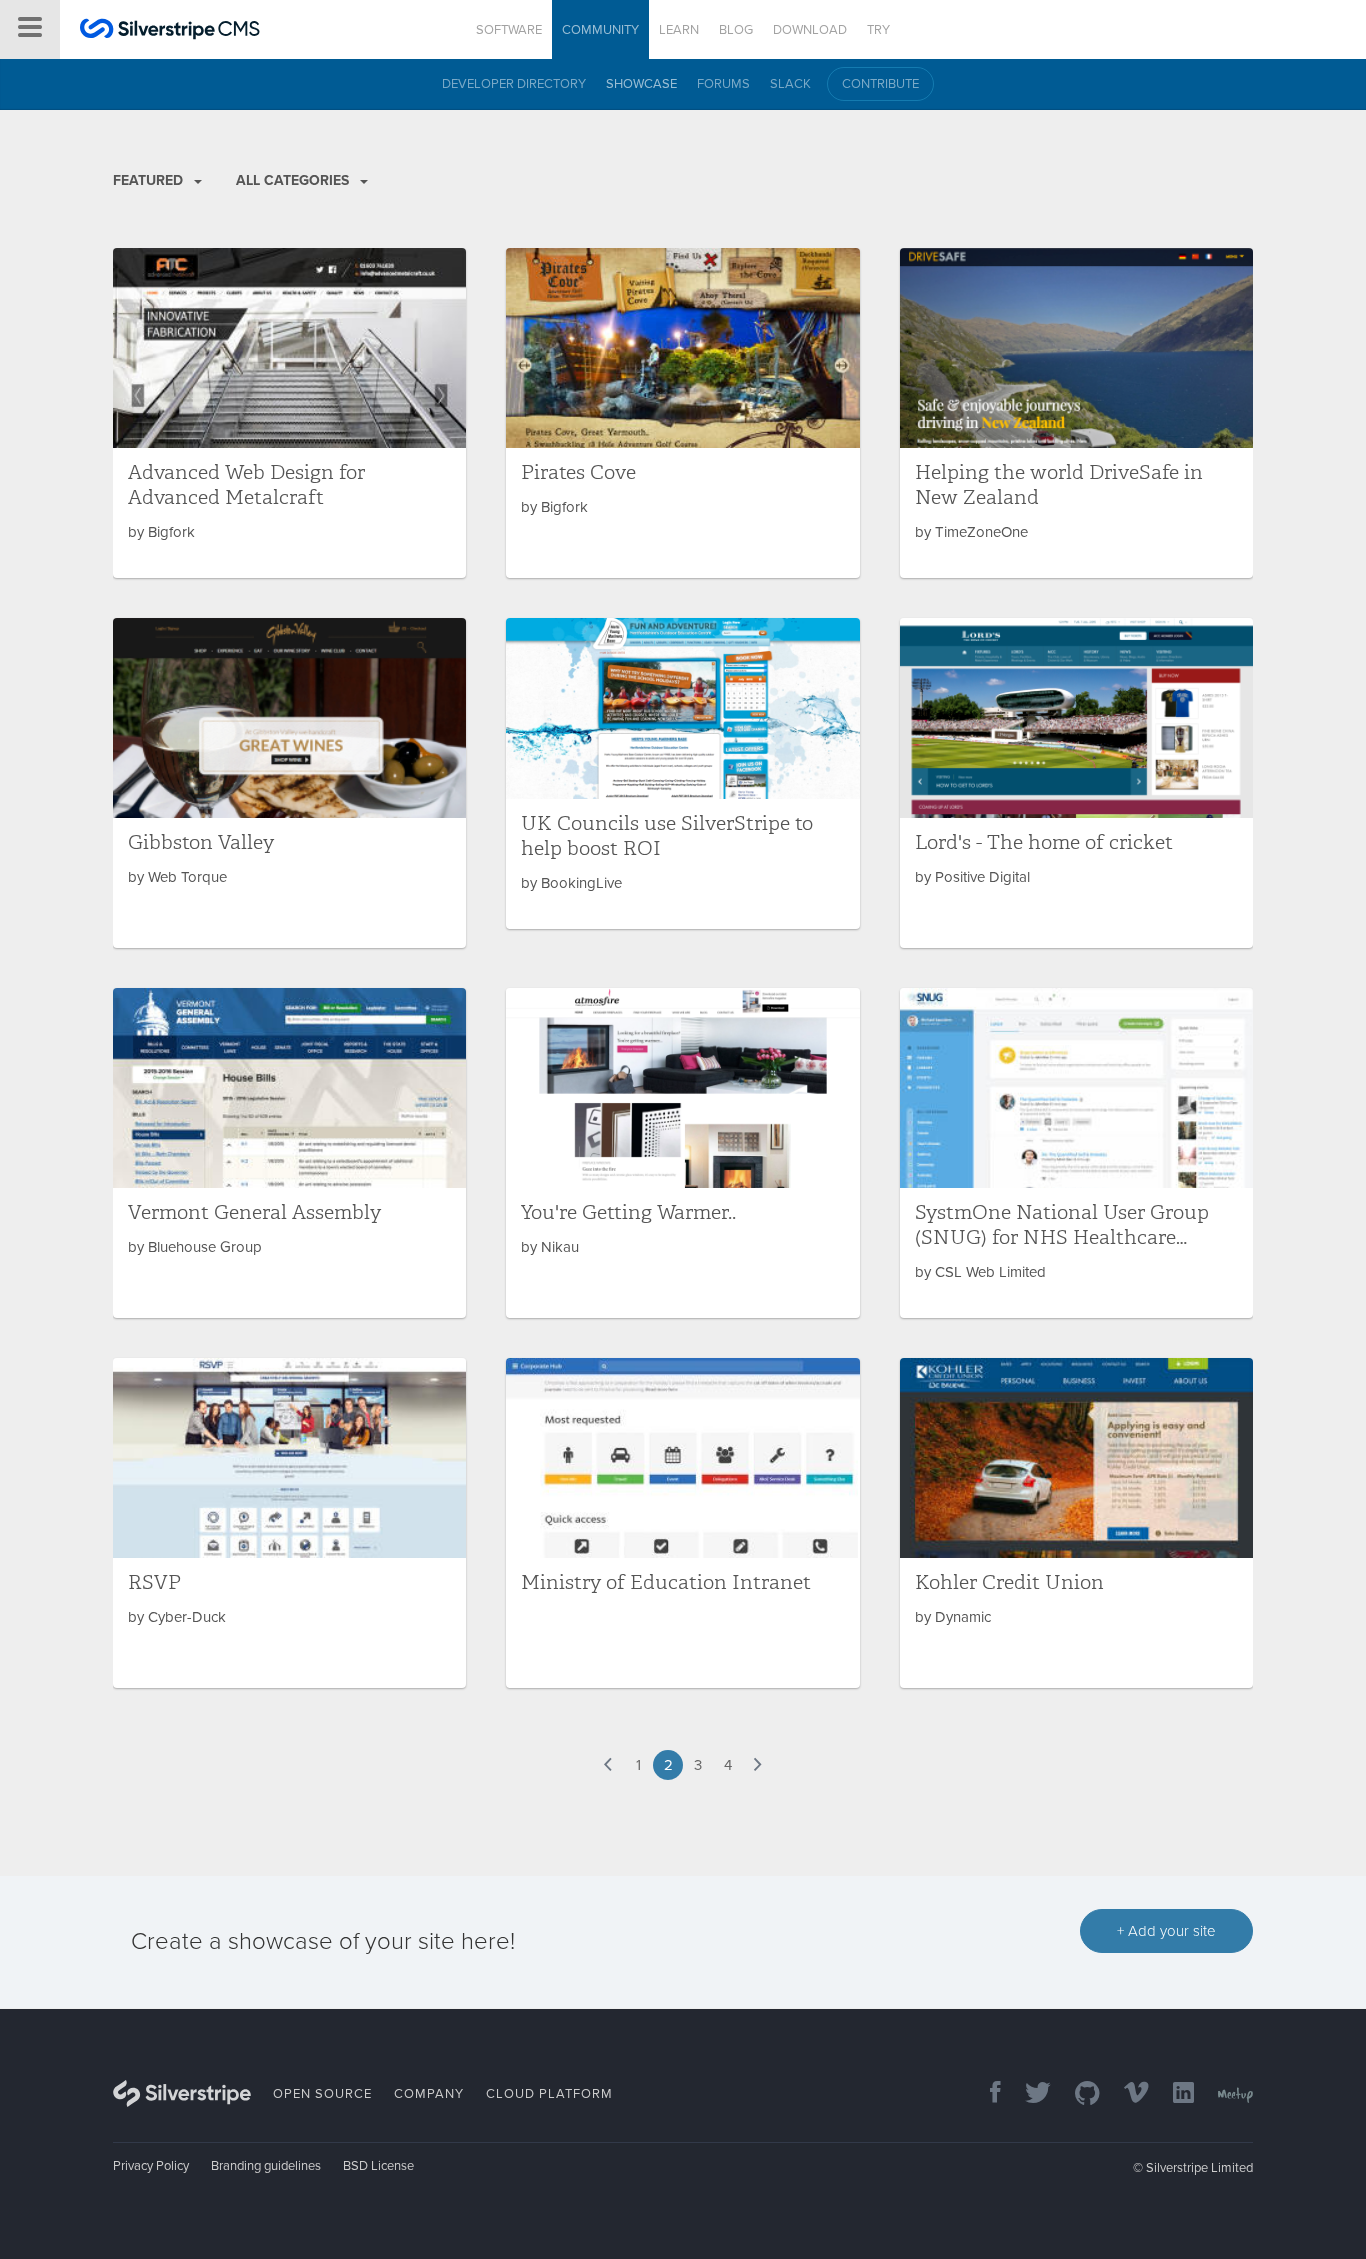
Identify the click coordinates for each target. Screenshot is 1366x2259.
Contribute (880, 84)
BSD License (378, 2166)
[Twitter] (1028, 2094)
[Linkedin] (1173, 2094)
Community (600, 30)
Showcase (641, 84)
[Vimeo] (1126, 2094)
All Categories (294, 180)
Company (429, 2094)
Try (878, 30)
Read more (289, 413)
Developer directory (514, 84)
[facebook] (985, 2094)
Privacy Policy (151, 2166)
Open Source (322, 2094)
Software (509, 30)
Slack (790, 84)
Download (810, 30)
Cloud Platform (549, 2094)
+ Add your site (1166, 1931)
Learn (679, 30)
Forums (723, 84)
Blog (736, 30)
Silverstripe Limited (1199, 2168)
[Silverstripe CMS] (170, 31)
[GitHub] (1077, 2094)
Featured (150, 180)
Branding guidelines (266, 2166)
